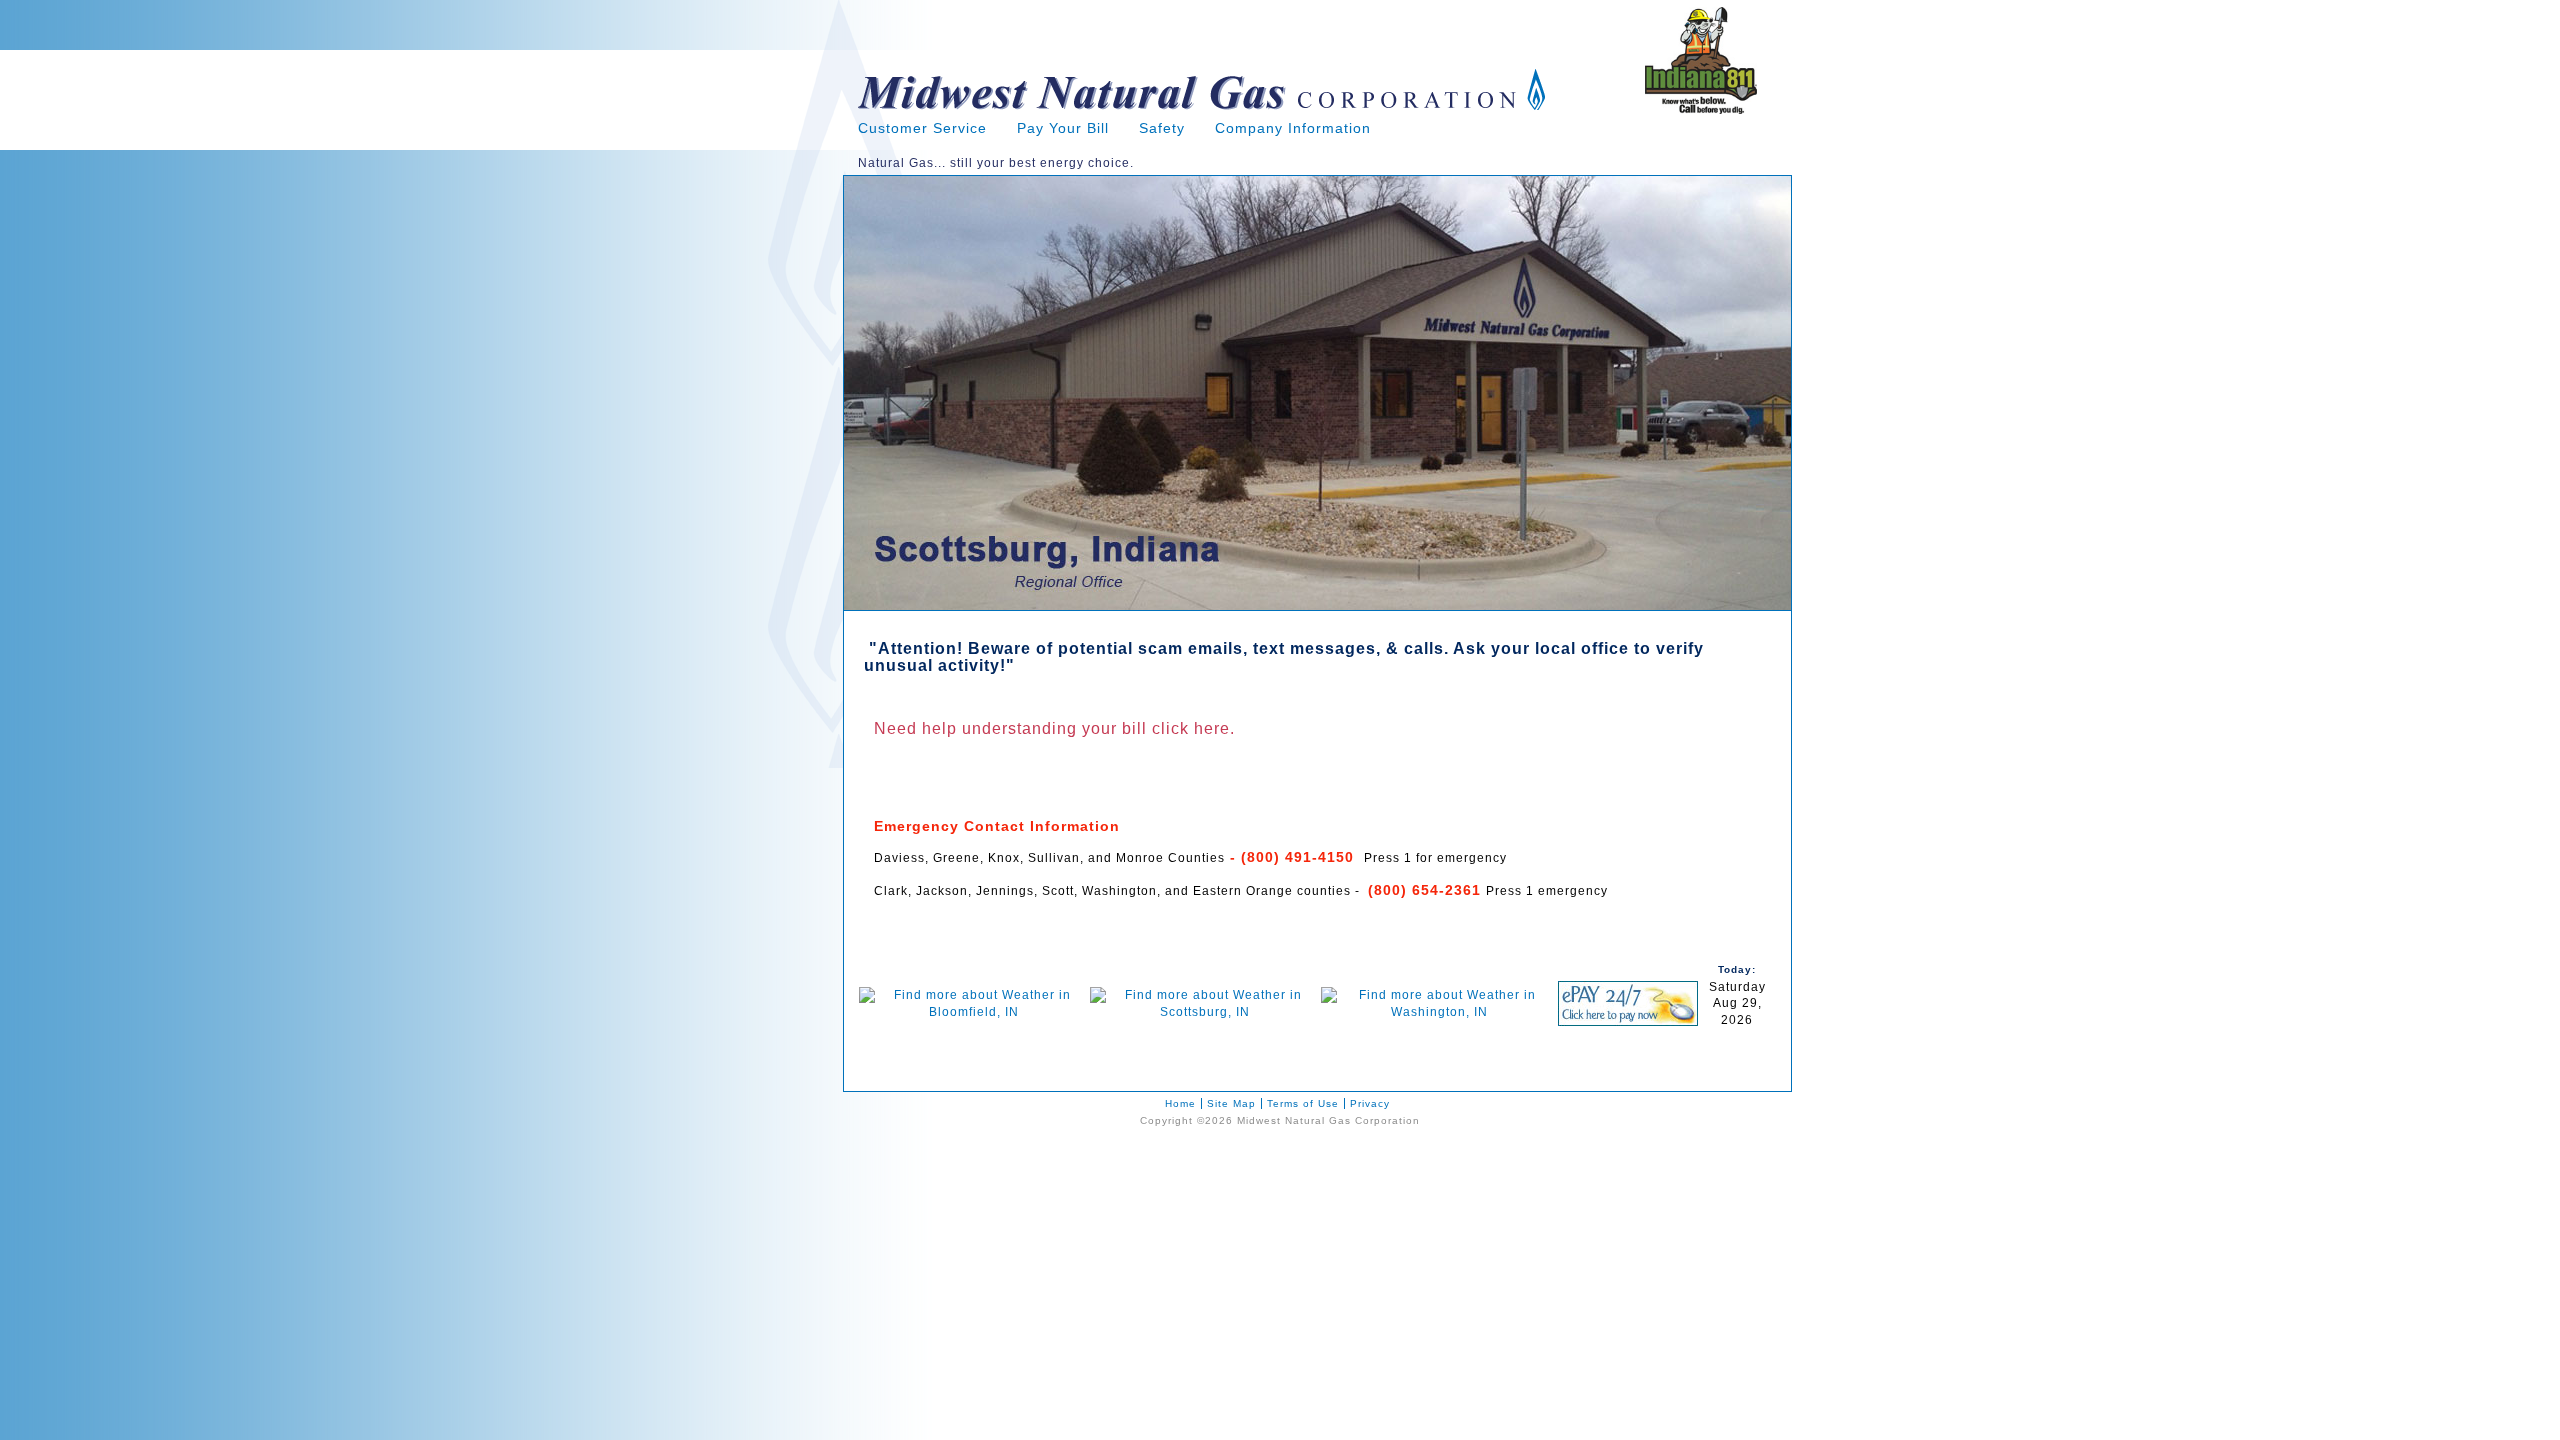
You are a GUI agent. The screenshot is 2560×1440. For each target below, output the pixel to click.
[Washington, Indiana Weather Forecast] (1440, 1012)
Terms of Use (1303, 1103)
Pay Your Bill (1063, 128)
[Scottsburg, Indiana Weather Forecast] (1205, 1012)
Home (1180, 1103)
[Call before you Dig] (1701, 110)
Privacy (1370, 1103)
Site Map (1231, 1103)
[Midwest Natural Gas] (1202, 116)
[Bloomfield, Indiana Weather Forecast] (974, 1012)
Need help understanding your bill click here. (1054, 728)
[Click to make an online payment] (1628, 1022)
